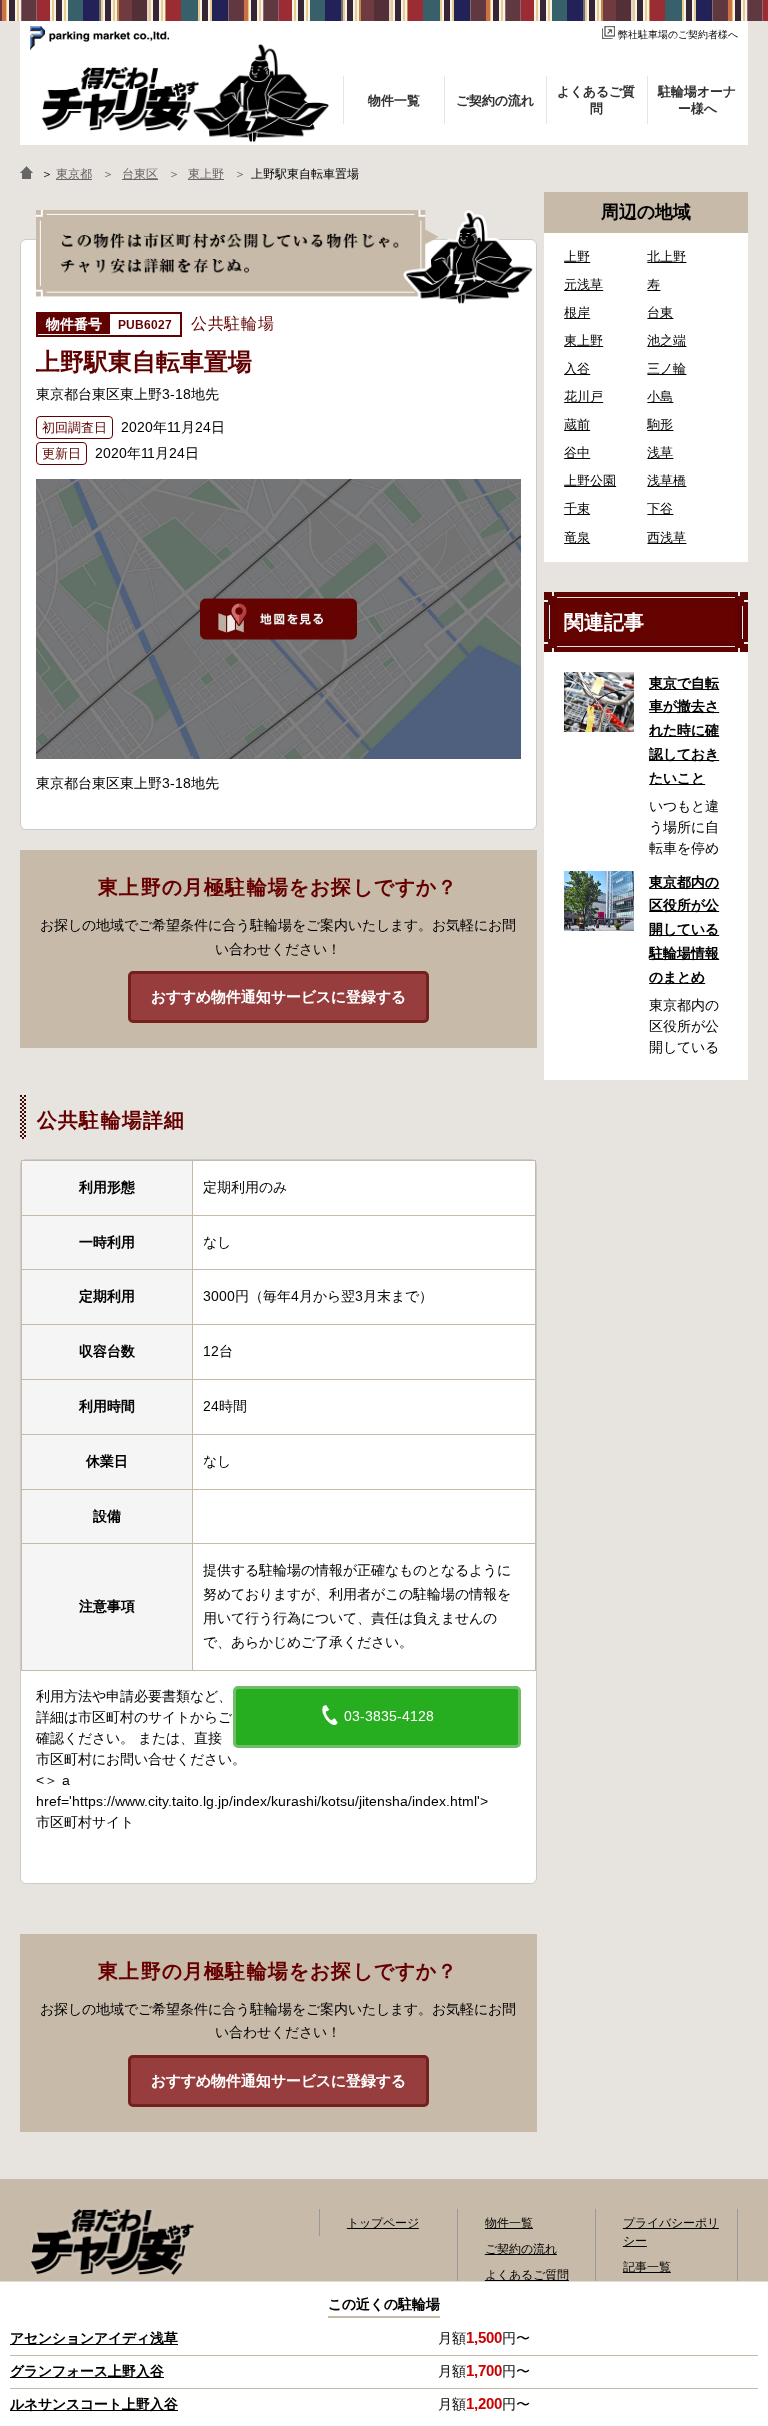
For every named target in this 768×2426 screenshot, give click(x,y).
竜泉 (577, 537)
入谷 (577, 368)
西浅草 (666, 537)
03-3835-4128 (387, 1716)
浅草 (660, 452)
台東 (660, 312)
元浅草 (583, 284)
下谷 (660, 508)
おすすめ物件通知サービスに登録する (278, 996)
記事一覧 (647, 2267)
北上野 (666, 256)
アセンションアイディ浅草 (94, 2338)
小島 (660, 396)
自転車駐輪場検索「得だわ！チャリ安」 (112, 2242)
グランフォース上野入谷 (87, 2371)
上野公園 (590, 480)
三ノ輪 (666, 368)
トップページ (383, 2223)
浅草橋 (666, 480)
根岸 (577, 312)
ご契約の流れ (521, 2249)
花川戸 (583, 396)
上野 (577, 256)
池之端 (666, 340)
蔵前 (577, 424)
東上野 (583, 340)
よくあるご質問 (527, 2275)
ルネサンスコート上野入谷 (94, 2404)
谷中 (577, 452)
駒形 (660, 424)
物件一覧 (509, 2223)
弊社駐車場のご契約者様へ (678, 34)
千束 (577, 508)
